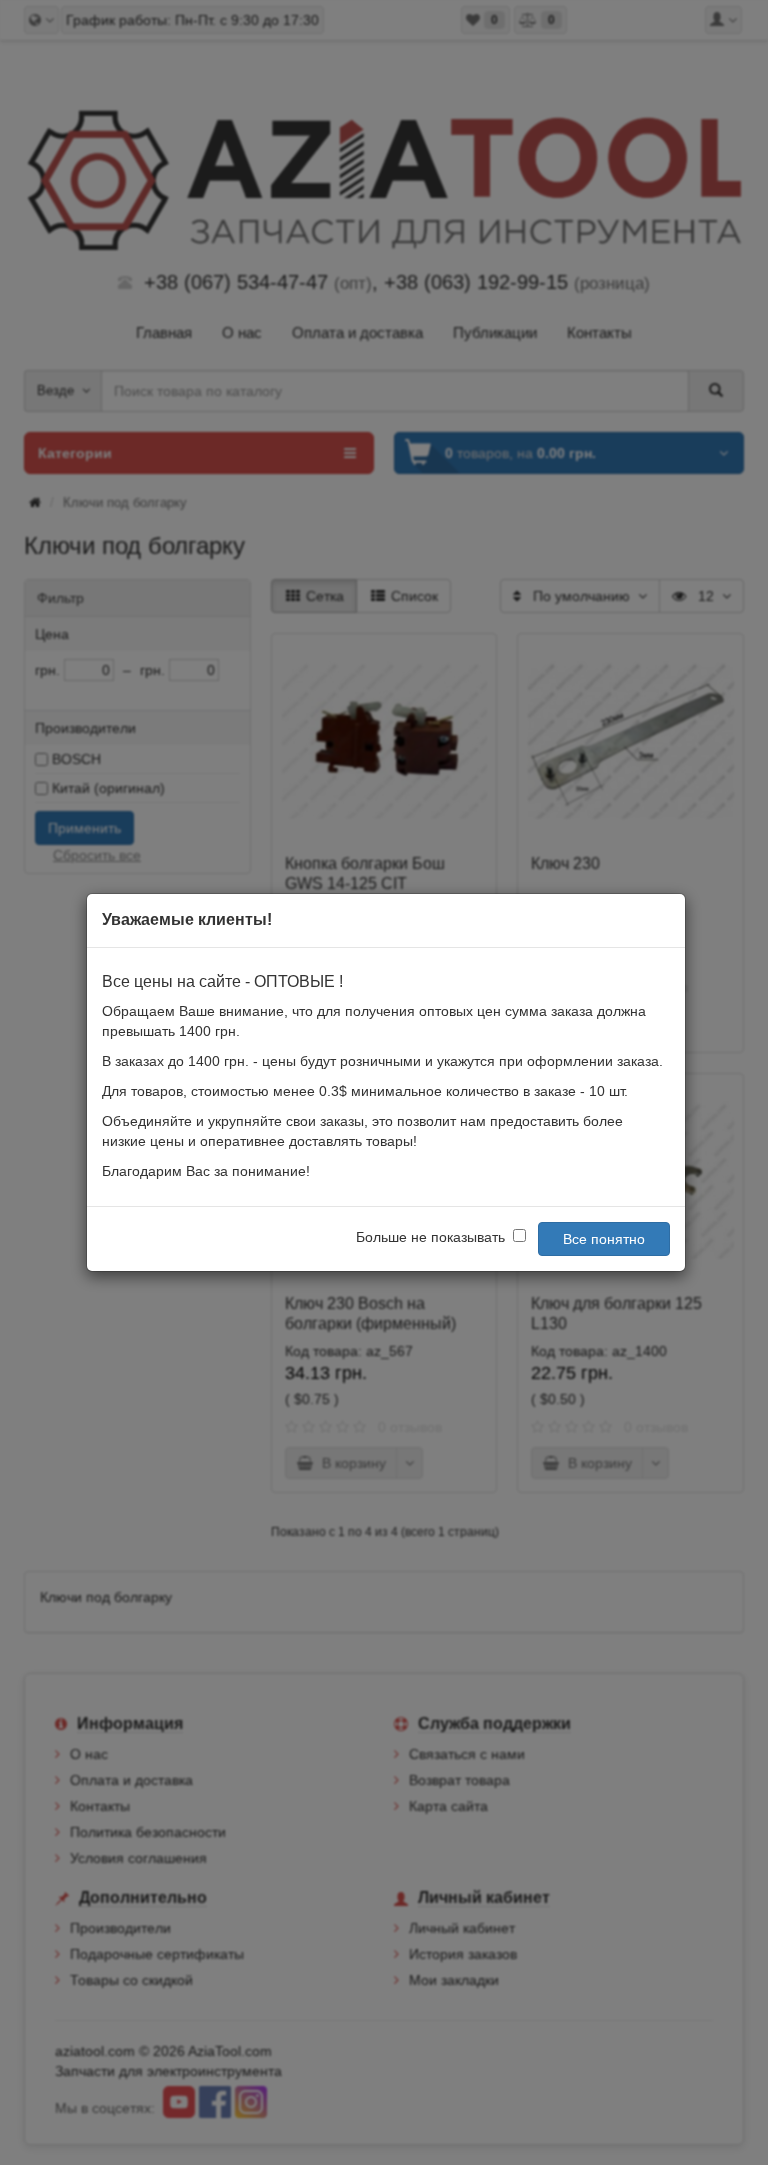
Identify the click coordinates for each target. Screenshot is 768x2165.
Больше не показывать (430, 1237)
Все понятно (604, 1239)
